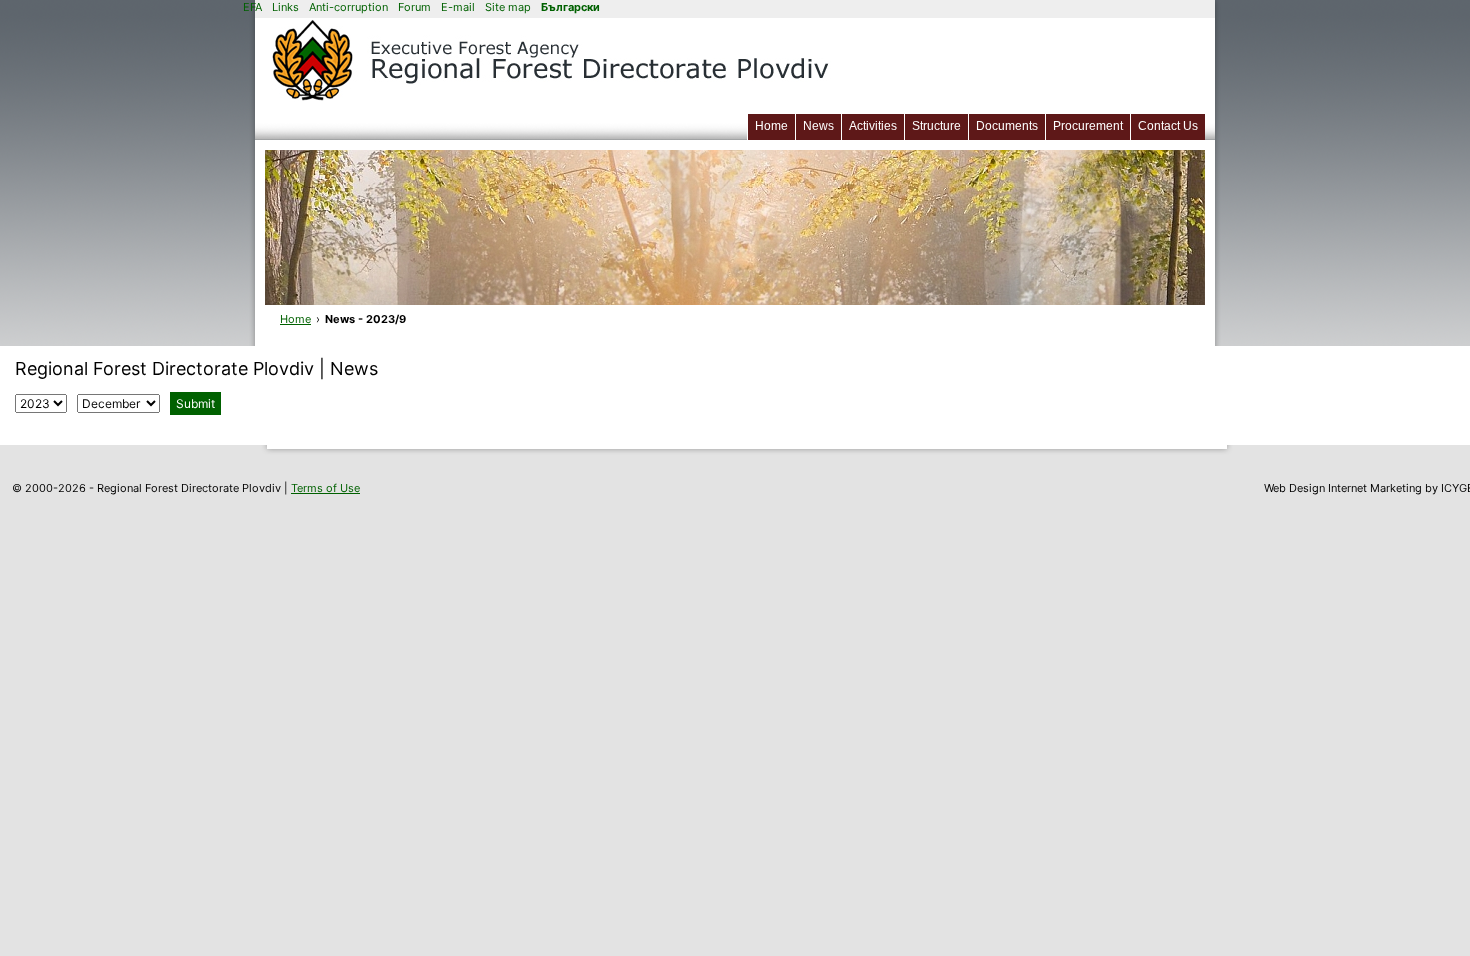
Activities (873, 126)
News (818, 126)
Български (570, 7)
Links (285, 7)
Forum (414, 7)
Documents (1007, 126)
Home (771, 126)
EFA (252, 7)
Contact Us (1168, 126)
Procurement (1088, 126)
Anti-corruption (348, 7)
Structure (936, 126)
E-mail (458, 7)
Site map (508, 7)
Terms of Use (325, 488)
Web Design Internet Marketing (1343, 488)
